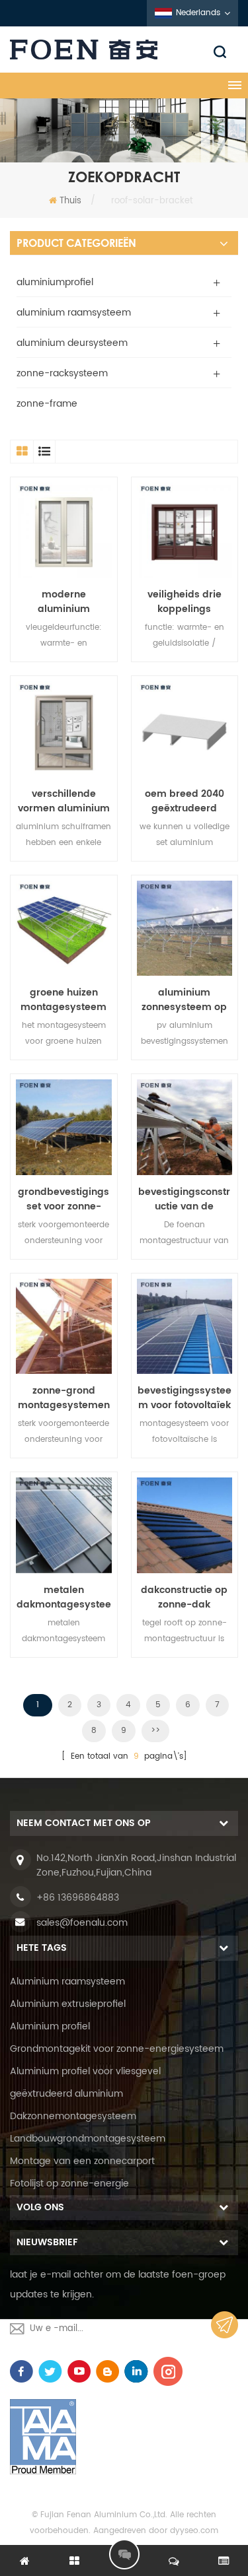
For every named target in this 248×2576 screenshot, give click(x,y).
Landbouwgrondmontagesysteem (88, 2139)
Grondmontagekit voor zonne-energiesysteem (117, 2049)
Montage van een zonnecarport (82, 2161)
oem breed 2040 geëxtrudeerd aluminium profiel (185, 801)
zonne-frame (47, 404)
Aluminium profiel (50, 2026)
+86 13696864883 (78, 1898)
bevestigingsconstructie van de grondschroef (184, 1200)
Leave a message (124, 2554)
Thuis (70, 201)
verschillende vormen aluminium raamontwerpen (64, 801)
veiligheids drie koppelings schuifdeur (185, 602)
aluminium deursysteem (72, 343)
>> (155, 1731)
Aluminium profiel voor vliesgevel (85, 2071)
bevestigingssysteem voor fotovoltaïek (185, 1398)
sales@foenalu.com (82, 1923)
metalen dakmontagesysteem (64, 1598)
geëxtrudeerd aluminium (66, 2094)
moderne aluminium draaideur (64, 602)
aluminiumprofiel (55, 282)
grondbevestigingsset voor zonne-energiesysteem (63, 1200)
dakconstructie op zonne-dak (184, 1598)
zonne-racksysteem (62, 373)
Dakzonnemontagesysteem (73, 2116)
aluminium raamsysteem (74, 313)
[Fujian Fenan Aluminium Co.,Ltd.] (124, 50)
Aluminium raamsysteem (67, 1982)
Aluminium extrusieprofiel (68, 2004)
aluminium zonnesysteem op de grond (184, 1000)
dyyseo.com (194, 2531)
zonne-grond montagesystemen (64, 1398)
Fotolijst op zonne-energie (69, 2184)
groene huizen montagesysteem (63, 1000)
